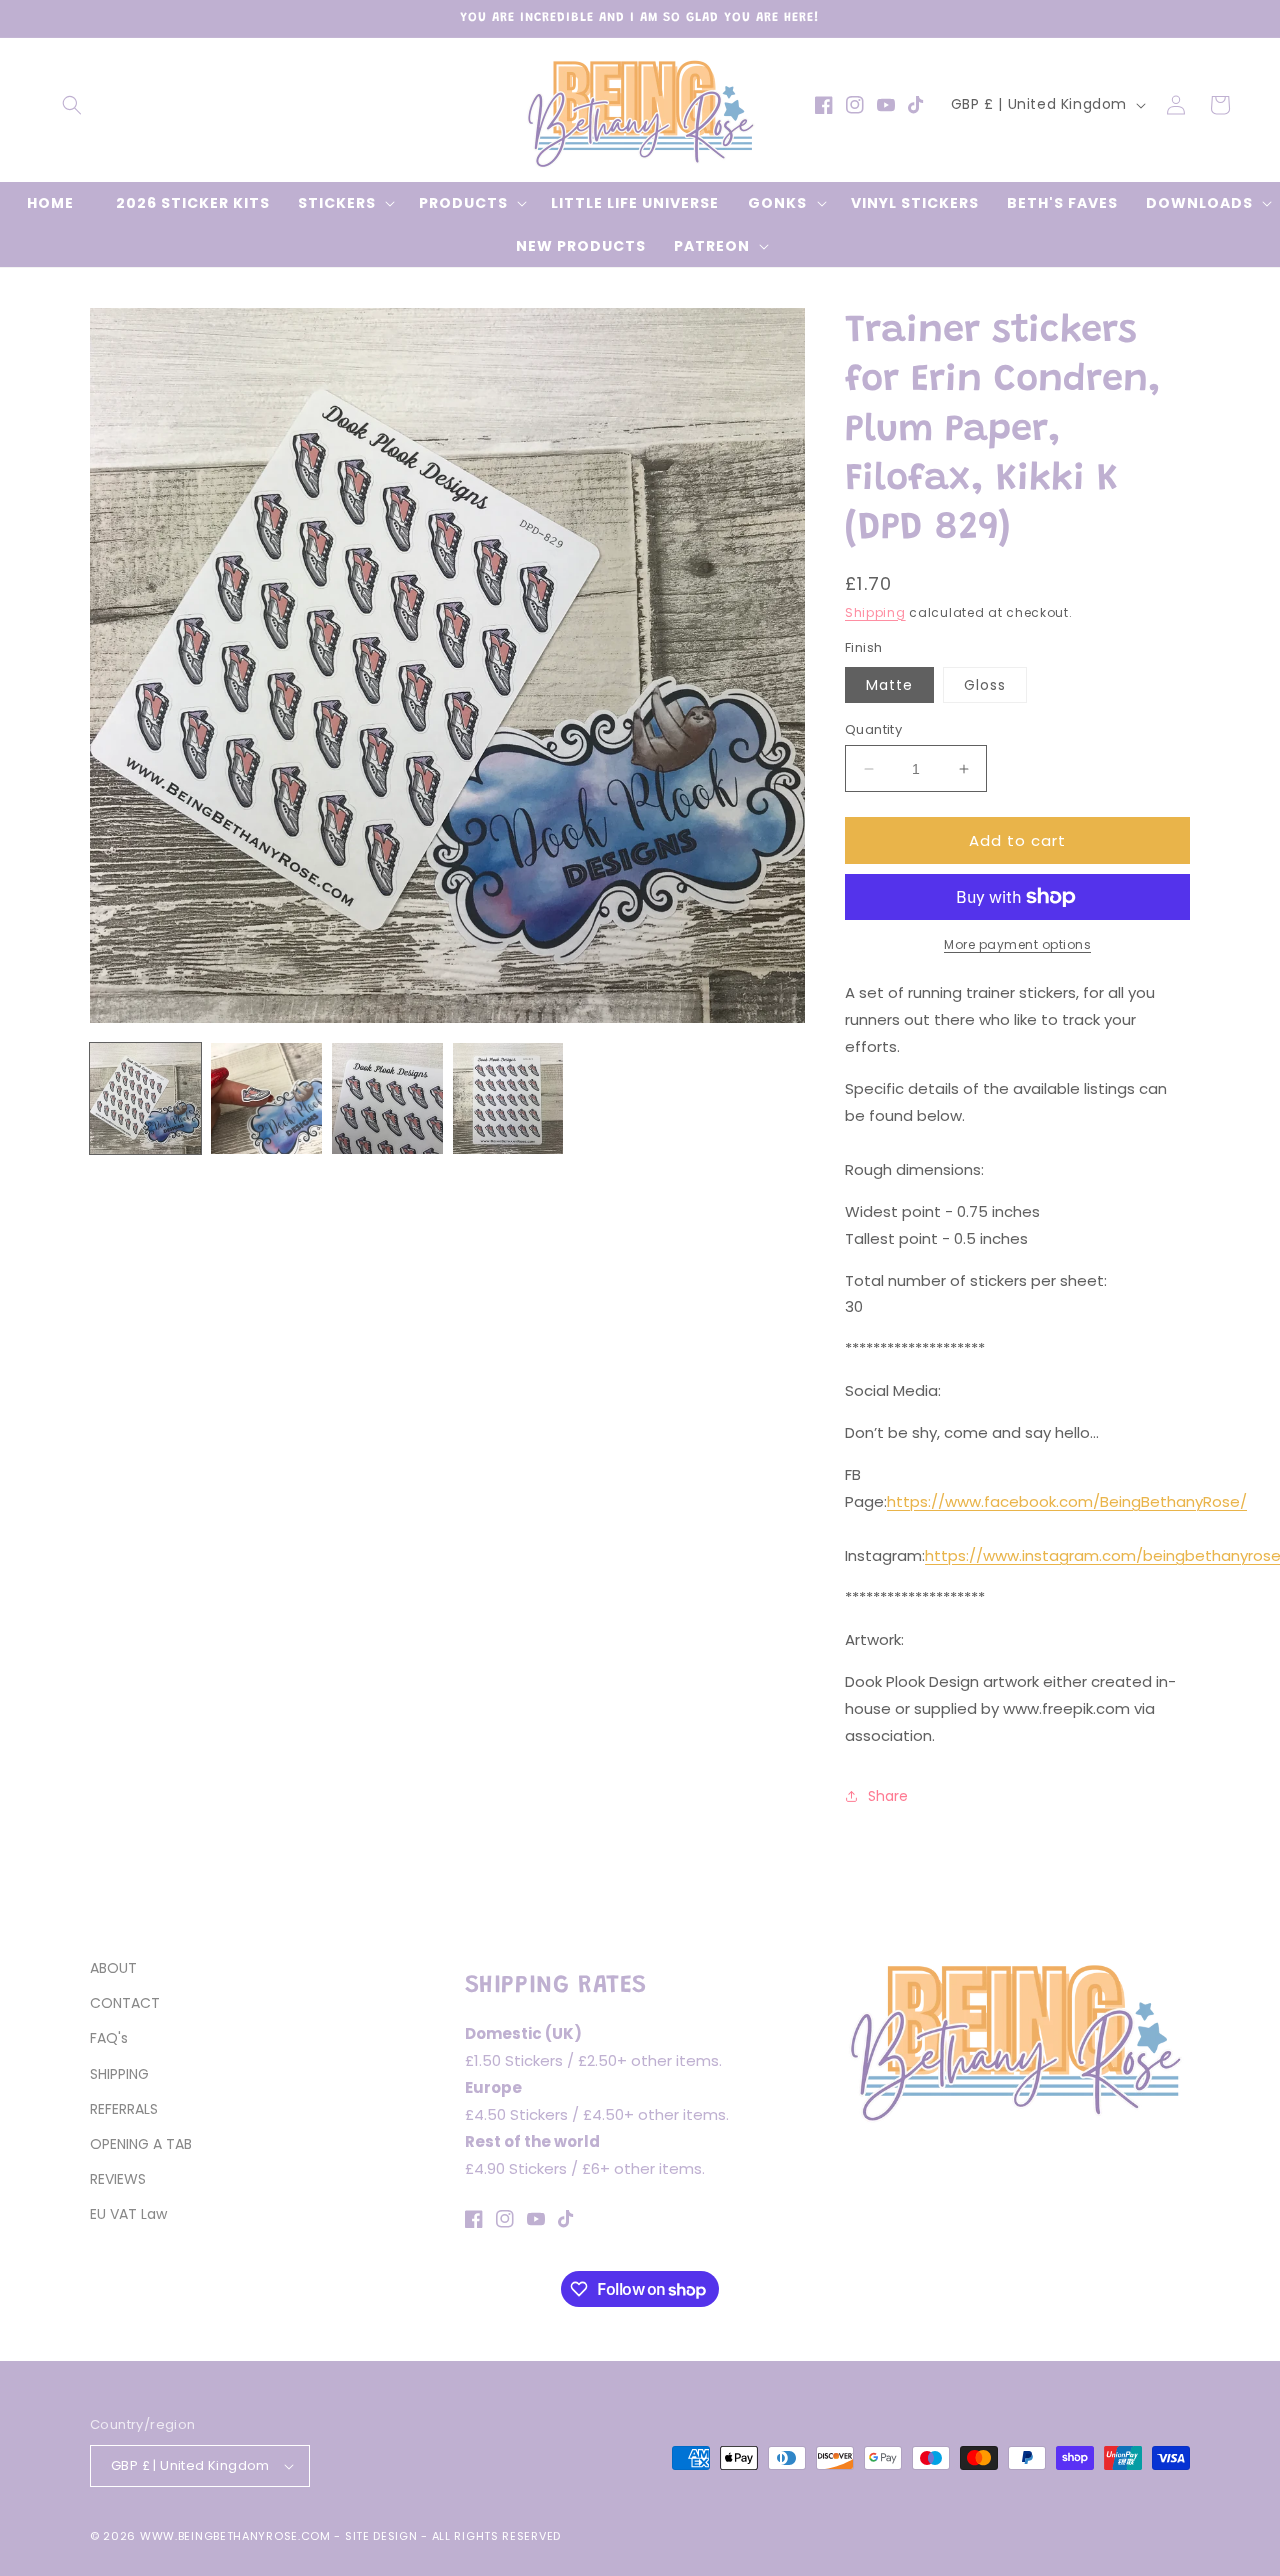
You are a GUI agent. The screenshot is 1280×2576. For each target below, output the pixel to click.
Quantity (873, 729)
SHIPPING (119, 2074)
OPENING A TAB (141, 2144)
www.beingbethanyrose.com (235, 2536)
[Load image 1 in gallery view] (145, 1098)
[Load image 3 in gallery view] (387, 1098)
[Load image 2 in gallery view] (266, 1098)
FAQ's (109, 2038)
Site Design (381, 2536)
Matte (889, 685)
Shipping (875, 612)
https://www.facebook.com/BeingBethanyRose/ (1067, 1502)
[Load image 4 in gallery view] (508, 1098)
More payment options (1017, 944)
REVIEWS (118, 2179)
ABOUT (113, 1968)
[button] (72, 105)
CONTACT (125, 2003)
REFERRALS (124, 2109)
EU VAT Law (128, 2214)
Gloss (985, 685)
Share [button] (888, 1796)
